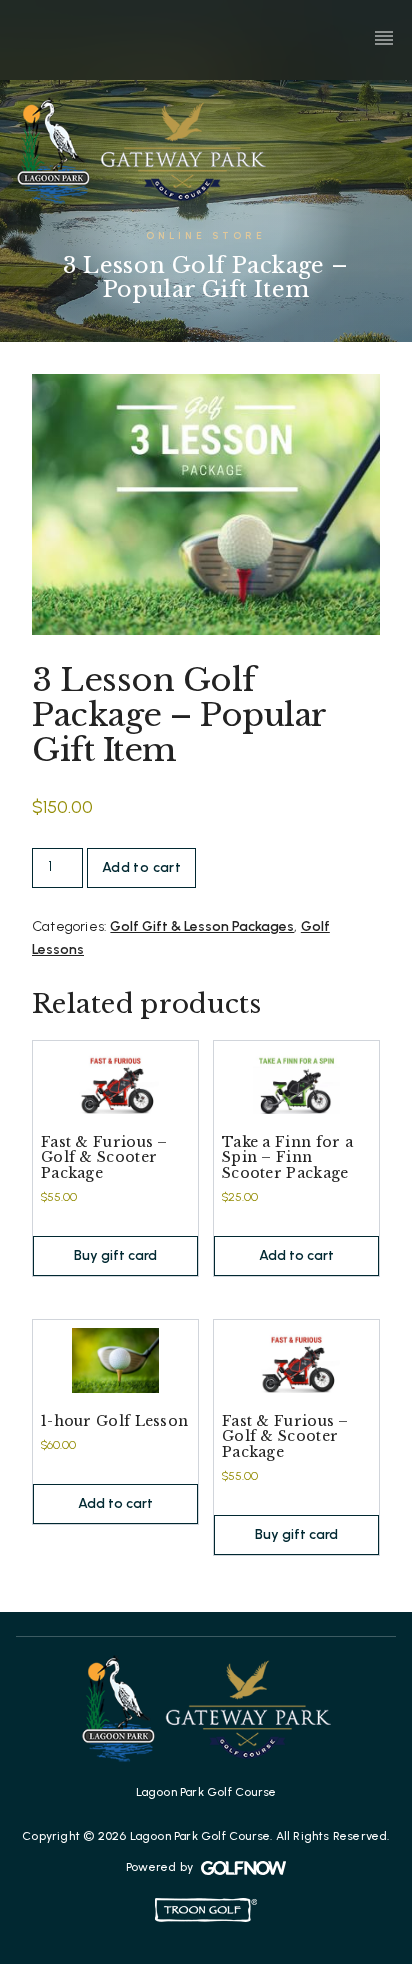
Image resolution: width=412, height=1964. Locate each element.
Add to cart (141, 867)
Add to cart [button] (296, 1255)
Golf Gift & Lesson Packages (202, 926)
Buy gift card (115, 1255)
